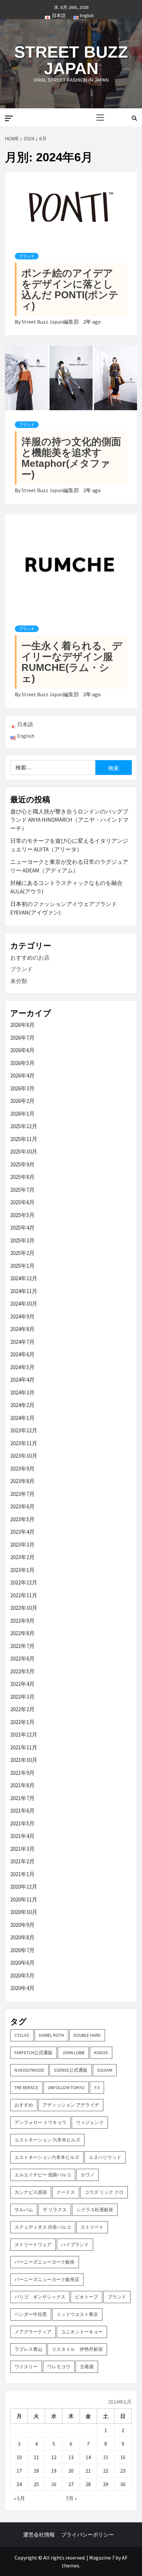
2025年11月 (24, 1139)
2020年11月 (24, 1899)
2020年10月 (24, 1912)
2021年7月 (22, 1798)
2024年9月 (22, 1316)
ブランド (27, 256)
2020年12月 (24, 1887)
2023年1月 (22, 1570)
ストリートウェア (33, 2244)
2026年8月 (22, 1025)
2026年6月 (22, 1050)
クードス (66, 2192)
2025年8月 (22, 1177)
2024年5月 (22, 1367)
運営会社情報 (39, 2535)
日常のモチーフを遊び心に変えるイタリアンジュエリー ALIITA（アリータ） (69, 845)
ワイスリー (26, 2367)
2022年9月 (22, 1621)
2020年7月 (22, 1950)
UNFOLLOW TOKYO (66, 2087)
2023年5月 (22, 1519)
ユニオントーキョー (82, 2332)
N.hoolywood (29, 2070)
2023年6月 (22, 1506)
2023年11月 (24, 1443)
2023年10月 (24, 1456)
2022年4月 (22, 1684)
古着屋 (87, 2367)
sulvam (105, 2070)
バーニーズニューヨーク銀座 (45, 2262)
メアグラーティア (33, 2332)
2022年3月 (22, 1697)
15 (106, 2457)
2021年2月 (22, 1861)
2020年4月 (22, 1988)
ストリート (92, 2227)
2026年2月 (22, 1101)
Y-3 (97, 2087)
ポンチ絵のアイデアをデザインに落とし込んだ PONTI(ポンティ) (70, 289)
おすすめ (24, 2105)
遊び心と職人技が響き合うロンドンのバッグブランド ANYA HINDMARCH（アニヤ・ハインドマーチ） (69, 820)
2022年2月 (22, 1709)
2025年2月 (22, 1253)
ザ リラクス (55, 2210)
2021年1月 (22, 1874)
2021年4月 (22, 1836)
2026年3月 (22, 1088)
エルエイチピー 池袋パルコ (43, 2175)
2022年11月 (24, 1595)
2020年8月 (22, 1937)
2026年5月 (22, 1063)
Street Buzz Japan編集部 (51, 322)
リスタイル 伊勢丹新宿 (77, 2349)
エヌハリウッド (105, 2157)
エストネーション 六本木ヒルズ (47, 2140)
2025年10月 (24, 1152)
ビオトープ (87, 2297)
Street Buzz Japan (71, 60)
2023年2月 (22, 1557)
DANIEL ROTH (52, 2035)
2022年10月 (24, 1608)
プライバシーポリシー (88, 2535)
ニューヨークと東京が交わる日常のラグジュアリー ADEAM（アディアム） (69, 866)
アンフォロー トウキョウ (40, 2122)
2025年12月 (24, 1126)
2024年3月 (22, 1393)
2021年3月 (22, 1849)
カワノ (88, 2175)
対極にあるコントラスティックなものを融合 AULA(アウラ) (66, 887)
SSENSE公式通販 (71, 2070)
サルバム (24, 2210)
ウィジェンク (90, 2122)
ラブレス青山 (28, 2349)
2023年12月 (24, 1430)
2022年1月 (22, 1722)
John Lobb (73, 2053)
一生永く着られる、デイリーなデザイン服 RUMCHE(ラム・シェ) (72, 662)
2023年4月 (22, 1532)
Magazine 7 (102, 2558)
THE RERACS (26, 2087)
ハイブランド (75, 2244)
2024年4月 (22, 1380)
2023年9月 (22, 1469)
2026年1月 (22, 1114)
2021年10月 (24, 1760)
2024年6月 (22, 1354)
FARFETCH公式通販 (34, 2053)
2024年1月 (22, 1418)
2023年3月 (22, 1545)
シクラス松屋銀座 (95, 2210)
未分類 (19, 981)
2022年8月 (22, 1633)
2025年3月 (22, 1240)
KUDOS (101, 2053)
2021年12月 (24, 1735)
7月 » (71, 2498)
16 (123, 2457)
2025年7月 (22, 1190)
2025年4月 (22, 1228)
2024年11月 (24, 1291)
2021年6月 (22, 1811)
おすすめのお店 (30, 958)
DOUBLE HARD (87, 2035)
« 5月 (19, 2498)
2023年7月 (22, 1494)
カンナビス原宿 (31, 2192)
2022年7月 (22, 1646)
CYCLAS (22, 2035)
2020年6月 (22, 1963)
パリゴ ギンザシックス (40, 2297)
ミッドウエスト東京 (77, 2314)
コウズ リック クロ (104, 2192)
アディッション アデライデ (71, 2105)
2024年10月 (24, 1304)
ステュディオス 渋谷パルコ (43, 2227)
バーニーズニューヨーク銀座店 (47, 2279)
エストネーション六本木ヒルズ (47, 2157)
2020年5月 (22, 1976)
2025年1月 (22, 1266)
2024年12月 (24, 1278)
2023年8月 (22, 1481)
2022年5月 (22, 1671)
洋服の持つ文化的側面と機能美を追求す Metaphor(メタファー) (71, 458)
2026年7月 (22, 1038)
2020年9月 (22, 1925)
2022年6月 (22, 1659)
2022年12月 (24, 1582)
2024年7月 (22, 1342)
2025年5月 (22, 1215)
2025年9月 (22, 1164)
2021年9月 (22, 1773)
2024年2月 (22, 1405)
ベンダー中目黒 (31, 2314)
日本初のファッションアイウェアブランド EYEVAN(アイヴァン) (64, 908)
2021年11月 (24, 1747)
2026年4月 (22, 1076)
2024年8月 (22, 1329)
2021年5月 (22, 1823)
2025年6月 (22, 1202)
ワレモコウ (59, 2367)
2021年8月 (22, 1785)
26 (54, 2484)
